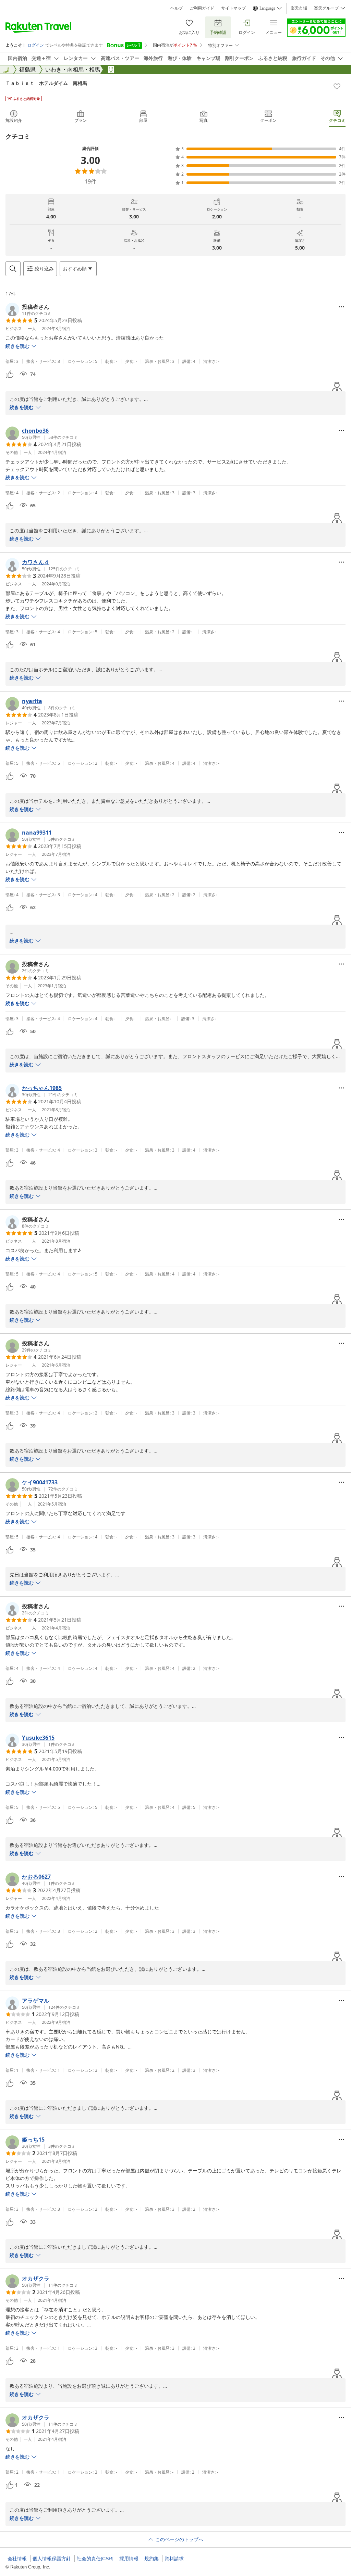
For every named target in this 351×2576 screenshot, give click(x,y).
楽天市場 (299, 8)
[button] (28, 309)
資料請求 (174, 2559)
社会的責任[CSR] (95, 2559)
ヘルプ (177, 8)
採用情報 (129, 2559)
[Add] (337, 86)
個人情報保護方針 (52, 2559)
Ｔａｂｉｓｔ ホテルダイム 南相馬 (46, 83)
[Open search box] (13, 269)
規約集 (152, 2559)
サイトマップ (233, 8)
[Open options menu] (341, 307)
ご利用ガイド (202, 8)
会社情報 (17, 2559)
